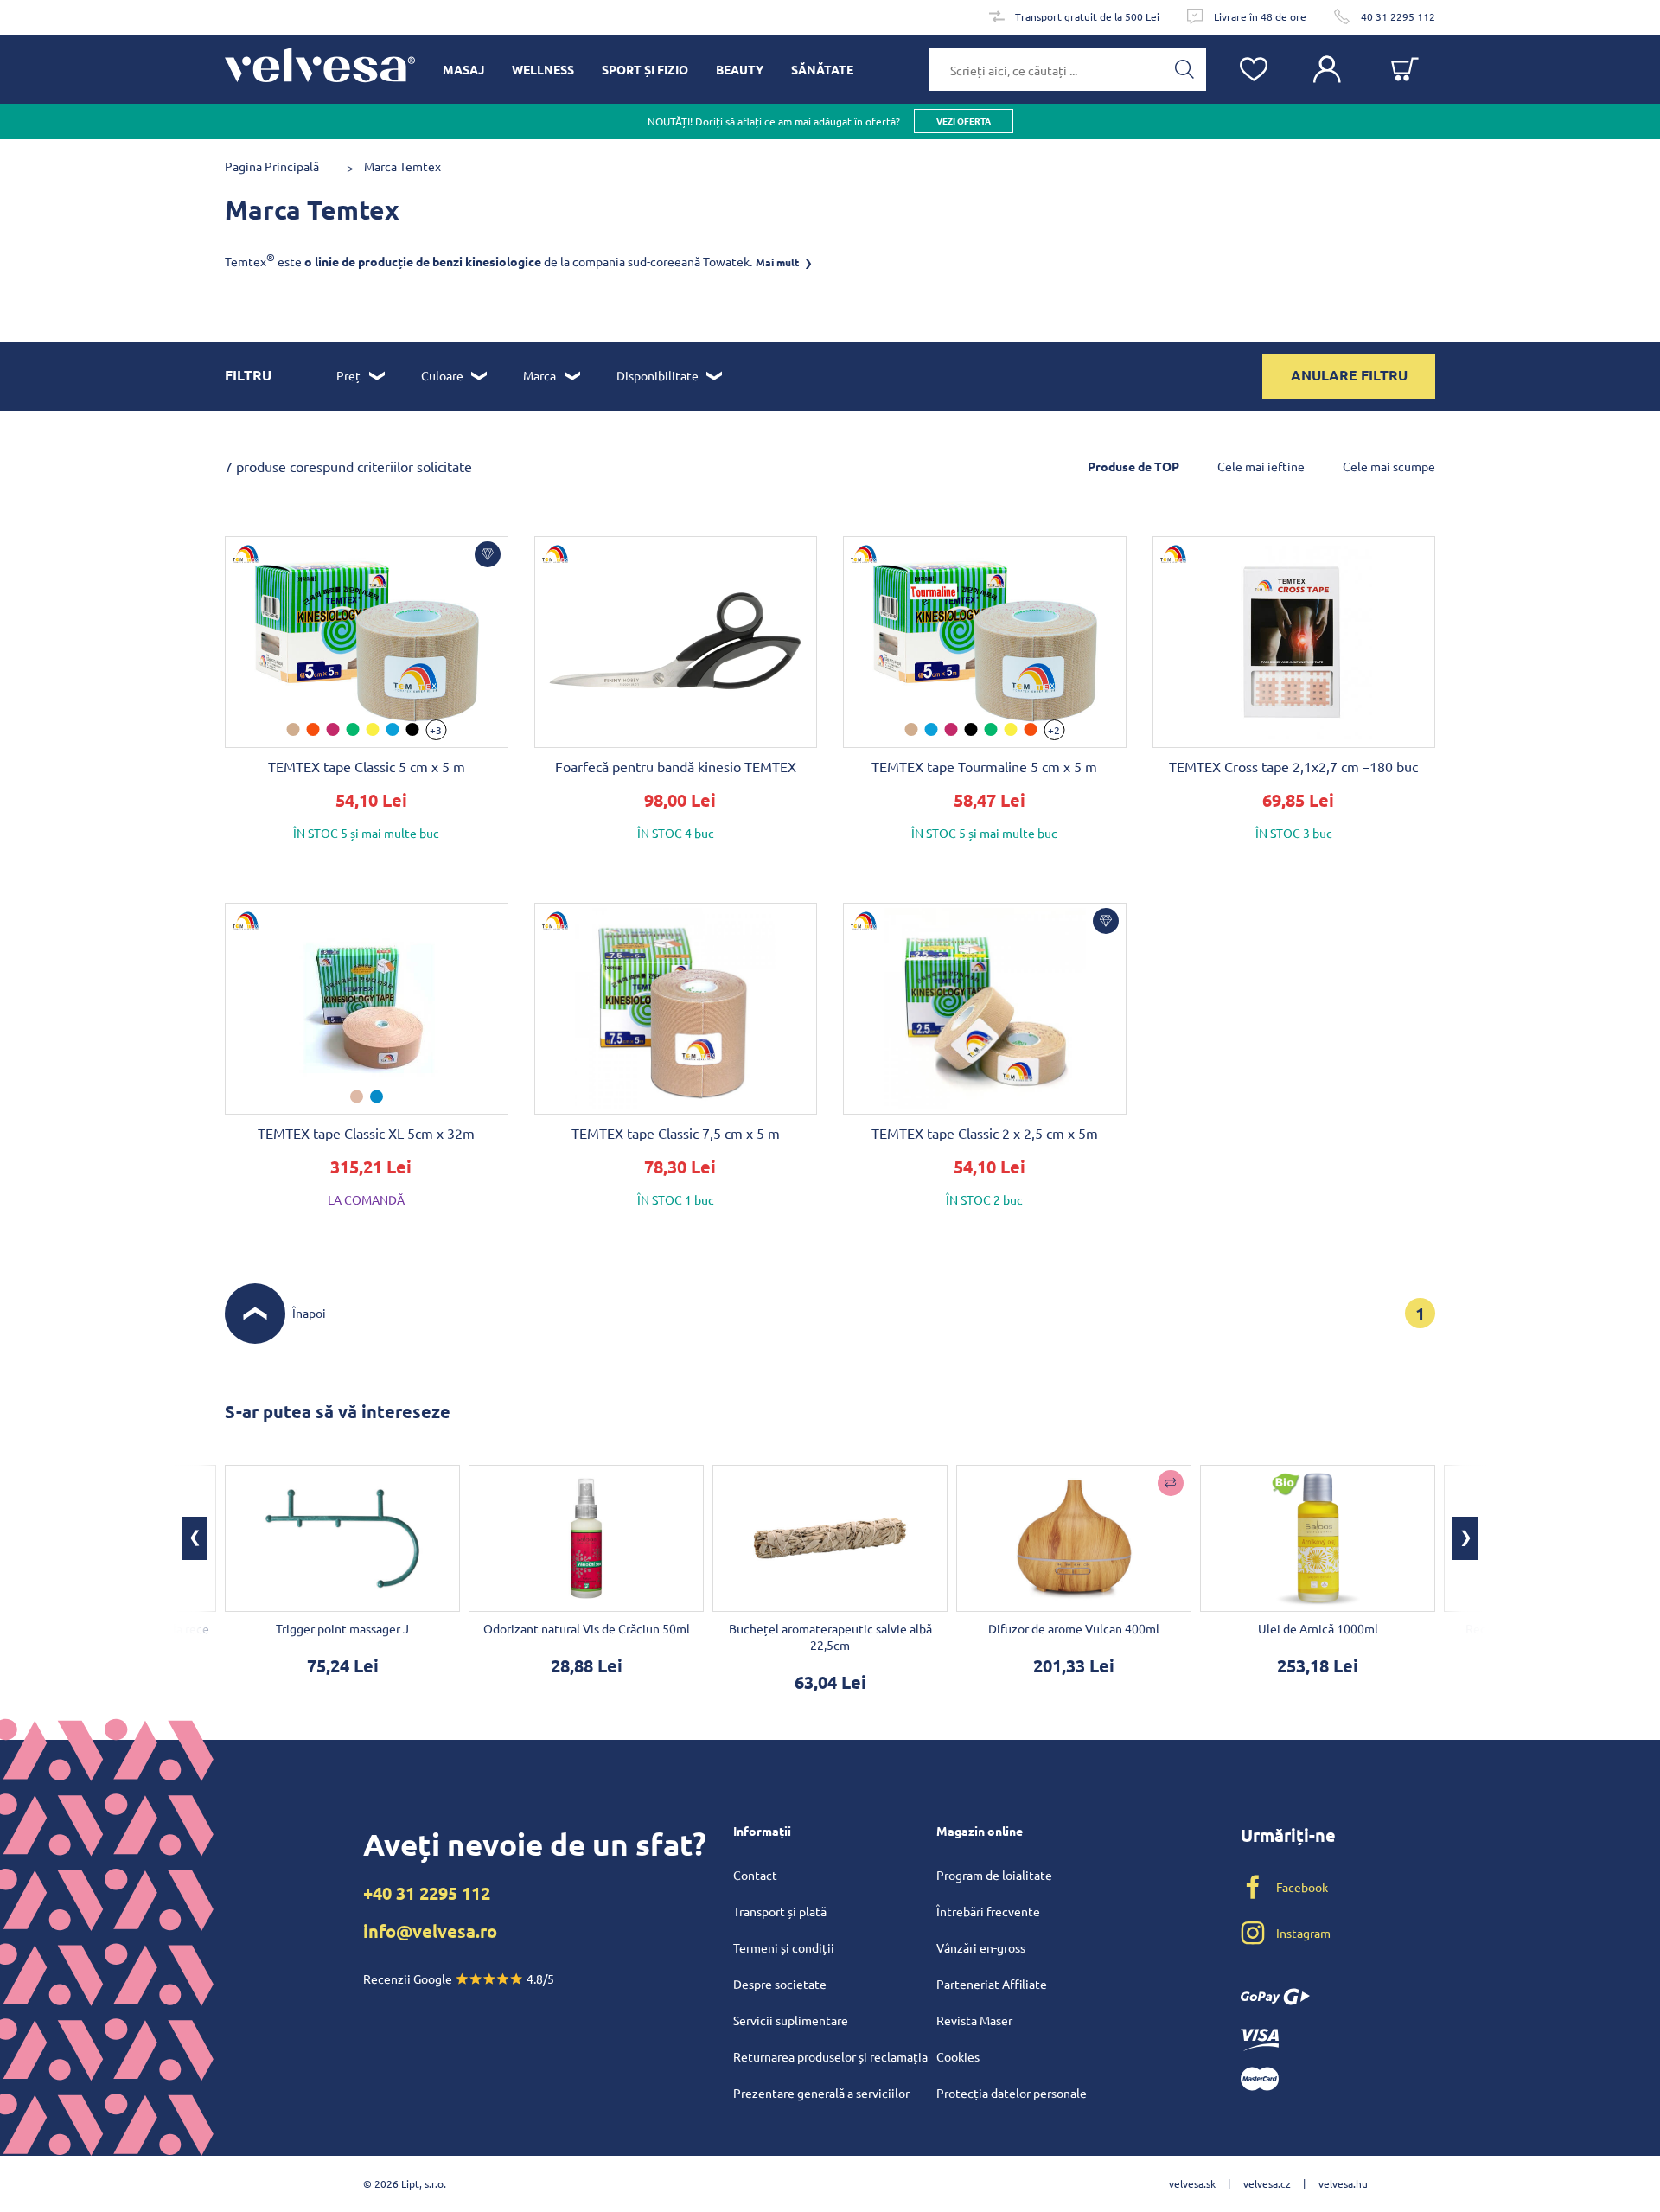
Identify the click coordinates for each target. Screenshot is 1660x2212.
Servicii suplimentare (791, 2020)
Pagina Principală (272, 166)
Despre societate (780, 1984)
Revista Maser (974, 2020)
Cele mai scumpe (1389, 466)
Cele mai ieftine (1261, 466)
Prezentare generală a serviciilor (821, 2093)
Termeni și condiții (784, 1947)
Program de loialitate (994, 1875)
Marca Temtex (402, 166)
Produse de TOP (1133, 466)
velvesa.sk (1192, 2183)
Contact (755, 1875)
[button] (1465, 1538)
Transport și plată (780, 1911)
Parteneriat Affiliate (992, 1984)
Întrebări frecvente (988, 1911)
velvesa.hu (1343, 2183)
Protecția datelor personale (1012, 2093)
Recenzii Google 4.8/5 (459, 1979)
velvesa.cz (1267, 2183)
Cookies (958, 2056)
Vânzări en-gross (981, 1947)
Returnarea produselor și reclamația (830, 2056)
